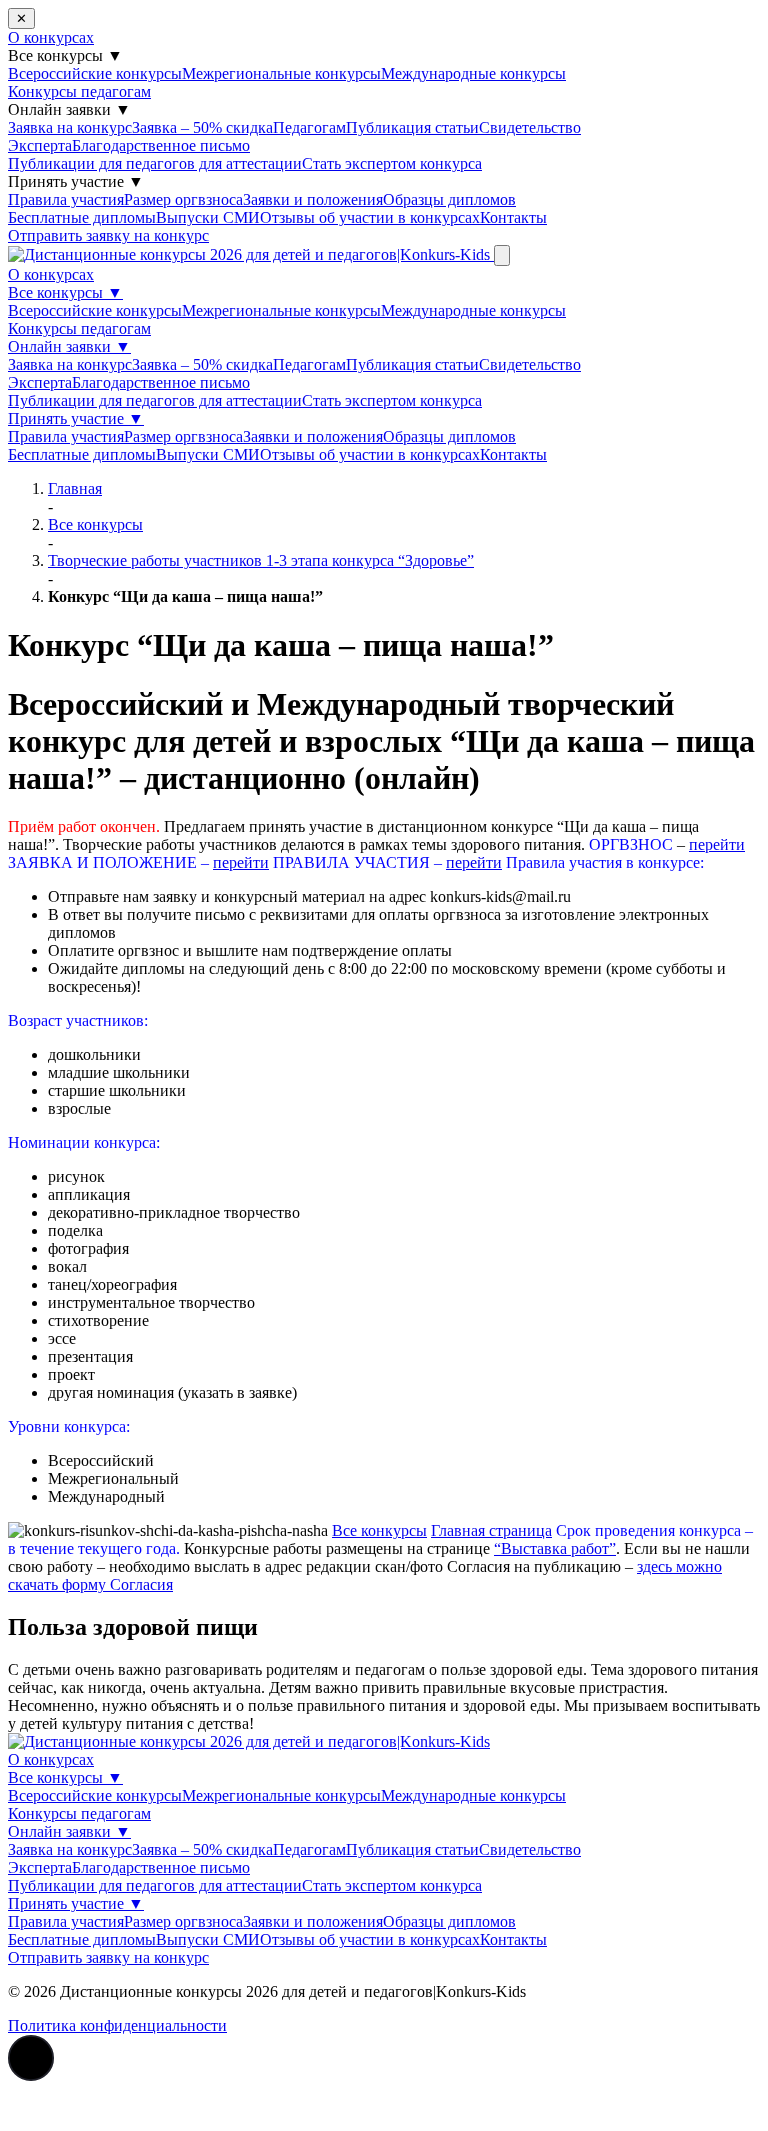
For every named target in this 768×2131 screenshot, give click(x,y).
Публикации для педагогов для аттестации (155, 163)
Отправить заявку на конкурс (108, 235)
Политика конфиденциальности (117, 2025)
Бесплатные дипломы (82, 217)
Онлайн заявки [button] (69, 109)
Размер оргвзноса (183, 199)
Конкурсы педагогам (79, 91)
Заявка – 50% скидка (202, 127)
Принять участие (76, 418)
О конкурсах (51, 37)
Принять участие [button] (76, 181)
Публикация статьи (412, 127)
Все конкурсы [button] (65, 55)
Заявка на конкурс (70, 127)
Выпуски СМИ (208, 217)
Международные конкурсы (473, 73)
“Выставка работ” (555, 1548)
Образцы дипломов (449, 199)
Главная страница (491, 1530)
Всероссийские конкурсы (95, 73)
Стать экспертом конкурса (392, 163)
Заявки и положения (313, 199)
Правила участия (66, 199)
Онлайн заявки (69, 346)
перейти (717, 844)
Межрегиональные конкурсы (281, 73)
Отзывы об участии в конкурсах (370, 217)
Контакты (513, 217)
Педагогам (309, 127)
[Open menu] (502, 255)
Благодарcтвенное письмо (161, 145)
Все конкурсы (65, 292)
